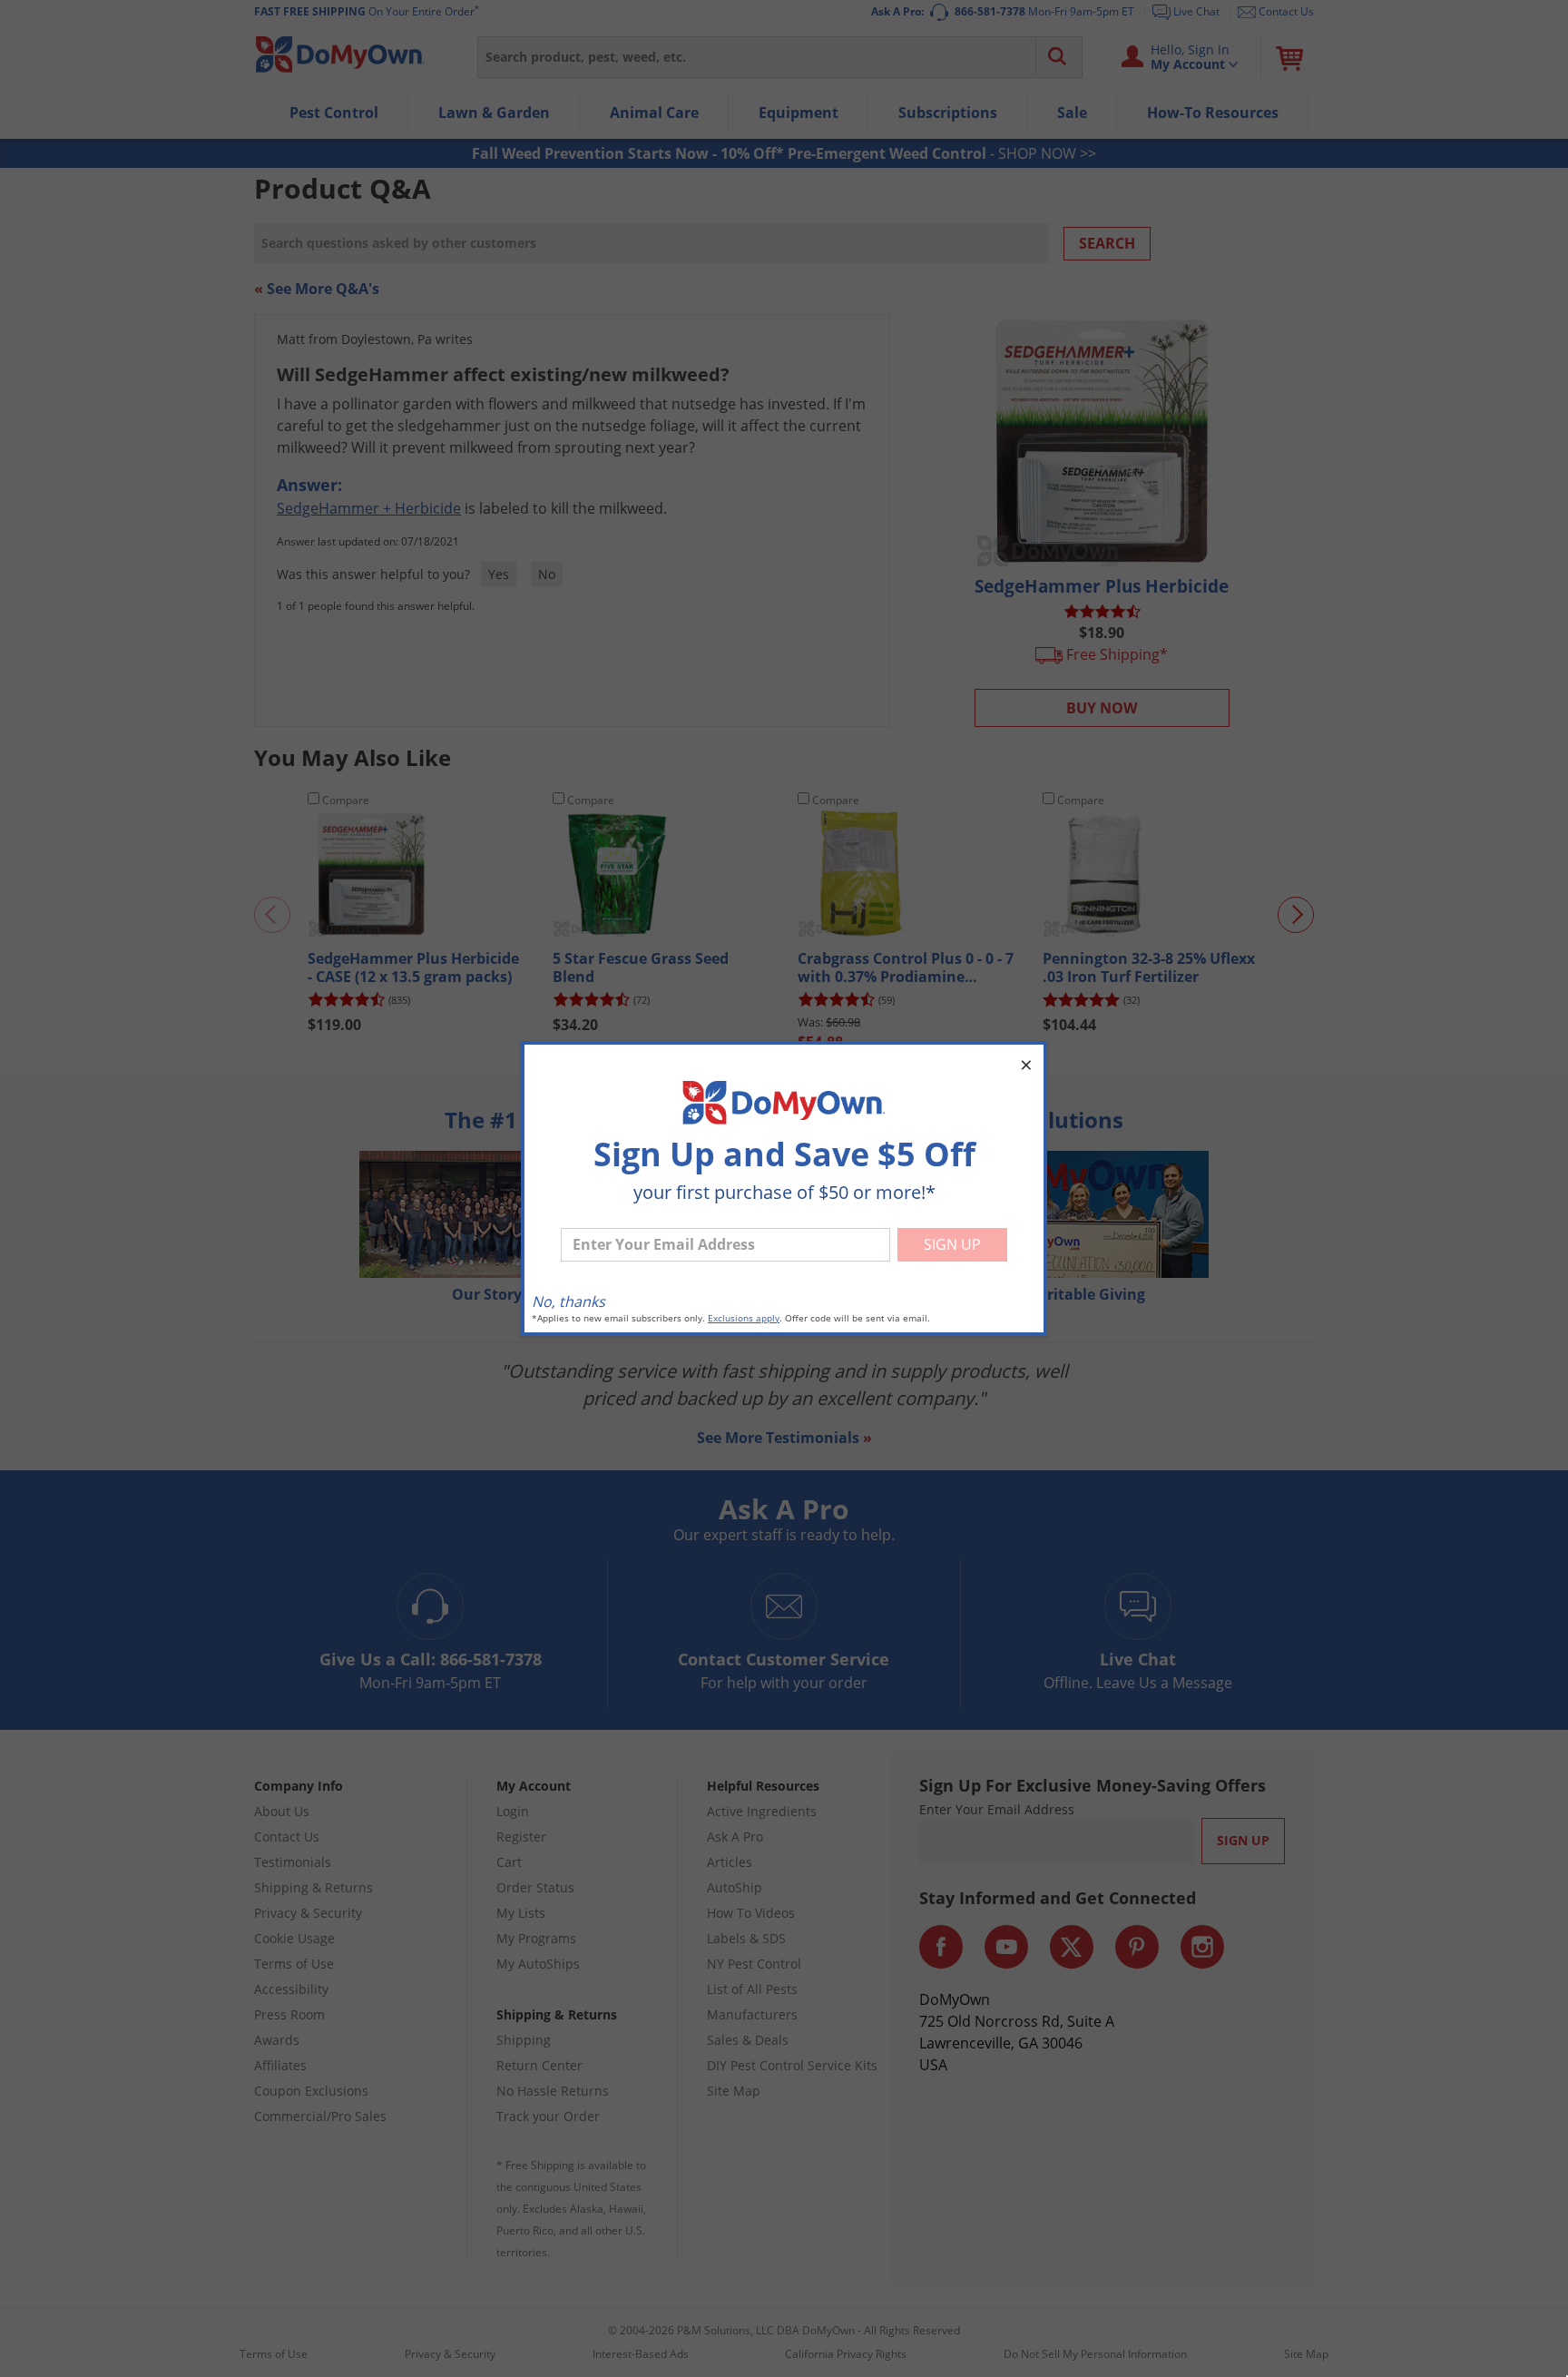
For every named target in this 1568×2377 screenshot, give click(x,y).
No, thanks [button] (568, 1301)
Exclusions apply (744, 1318)
